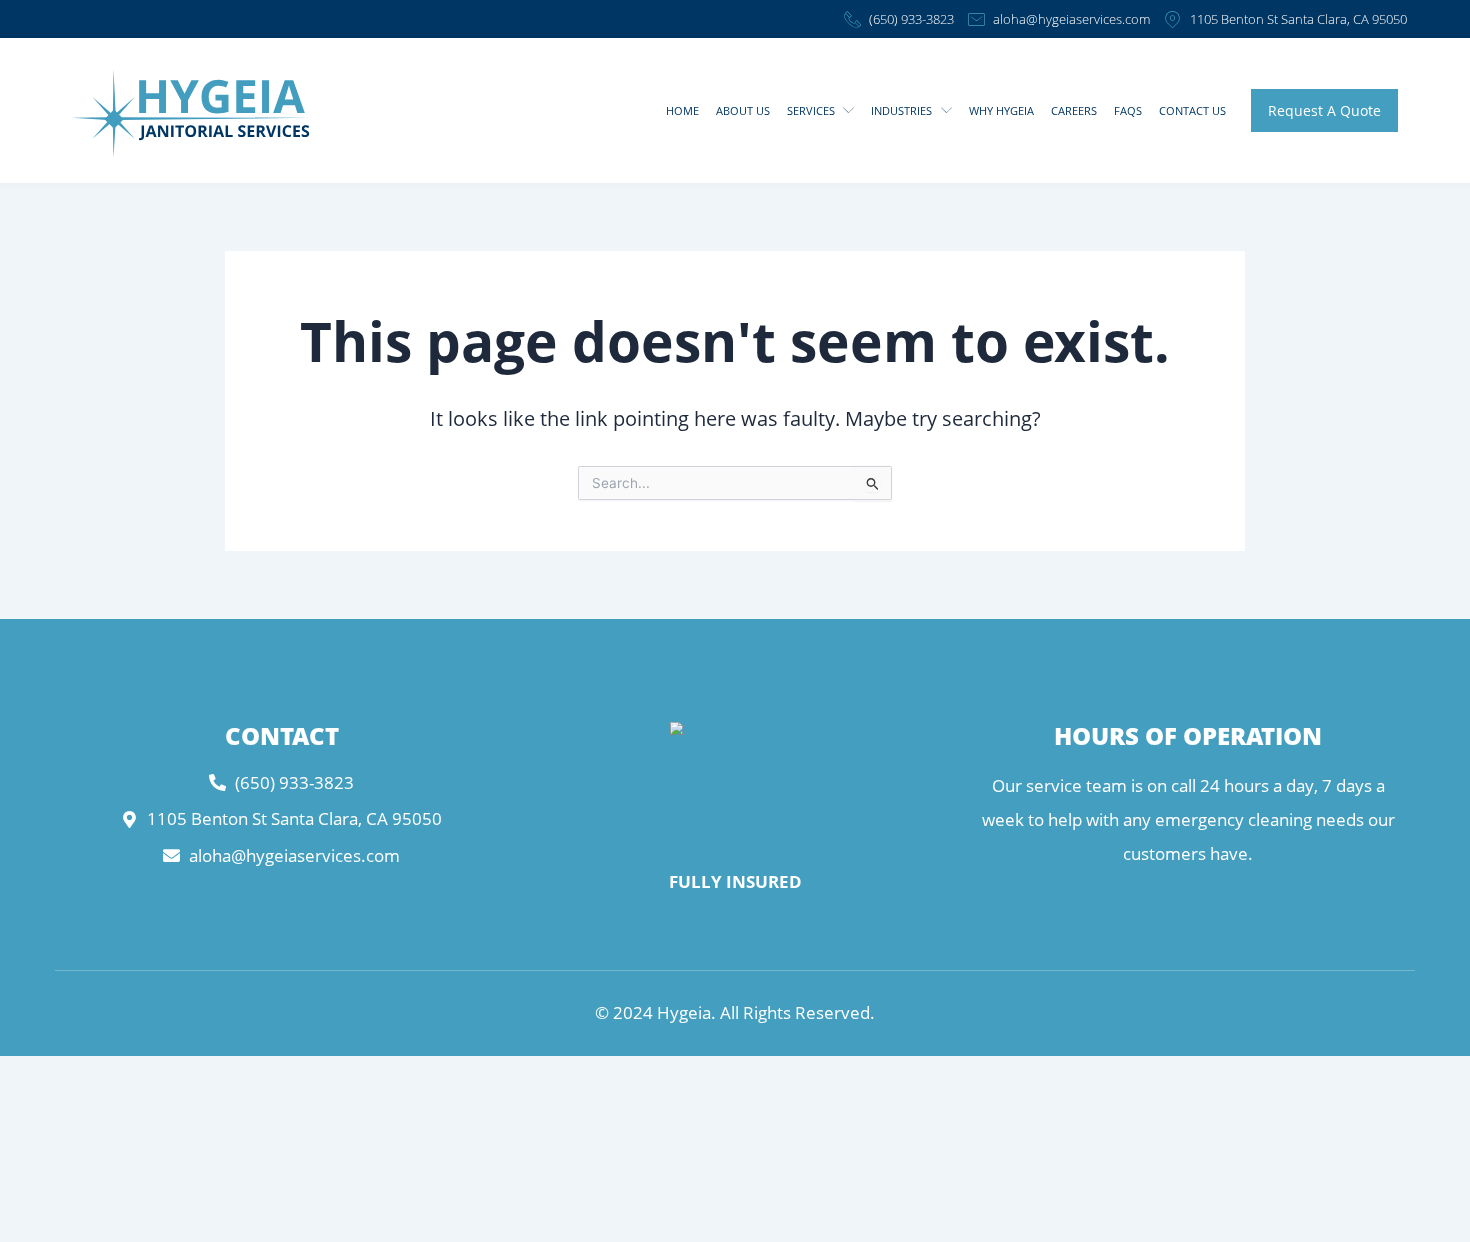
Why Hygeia (1001, 110)
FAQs (1128, 110)
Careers (1074, 110)
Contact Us (1192, 110)
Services (811, 110)
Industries (901, 110)
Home (682, 110)
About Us (743, 110)
